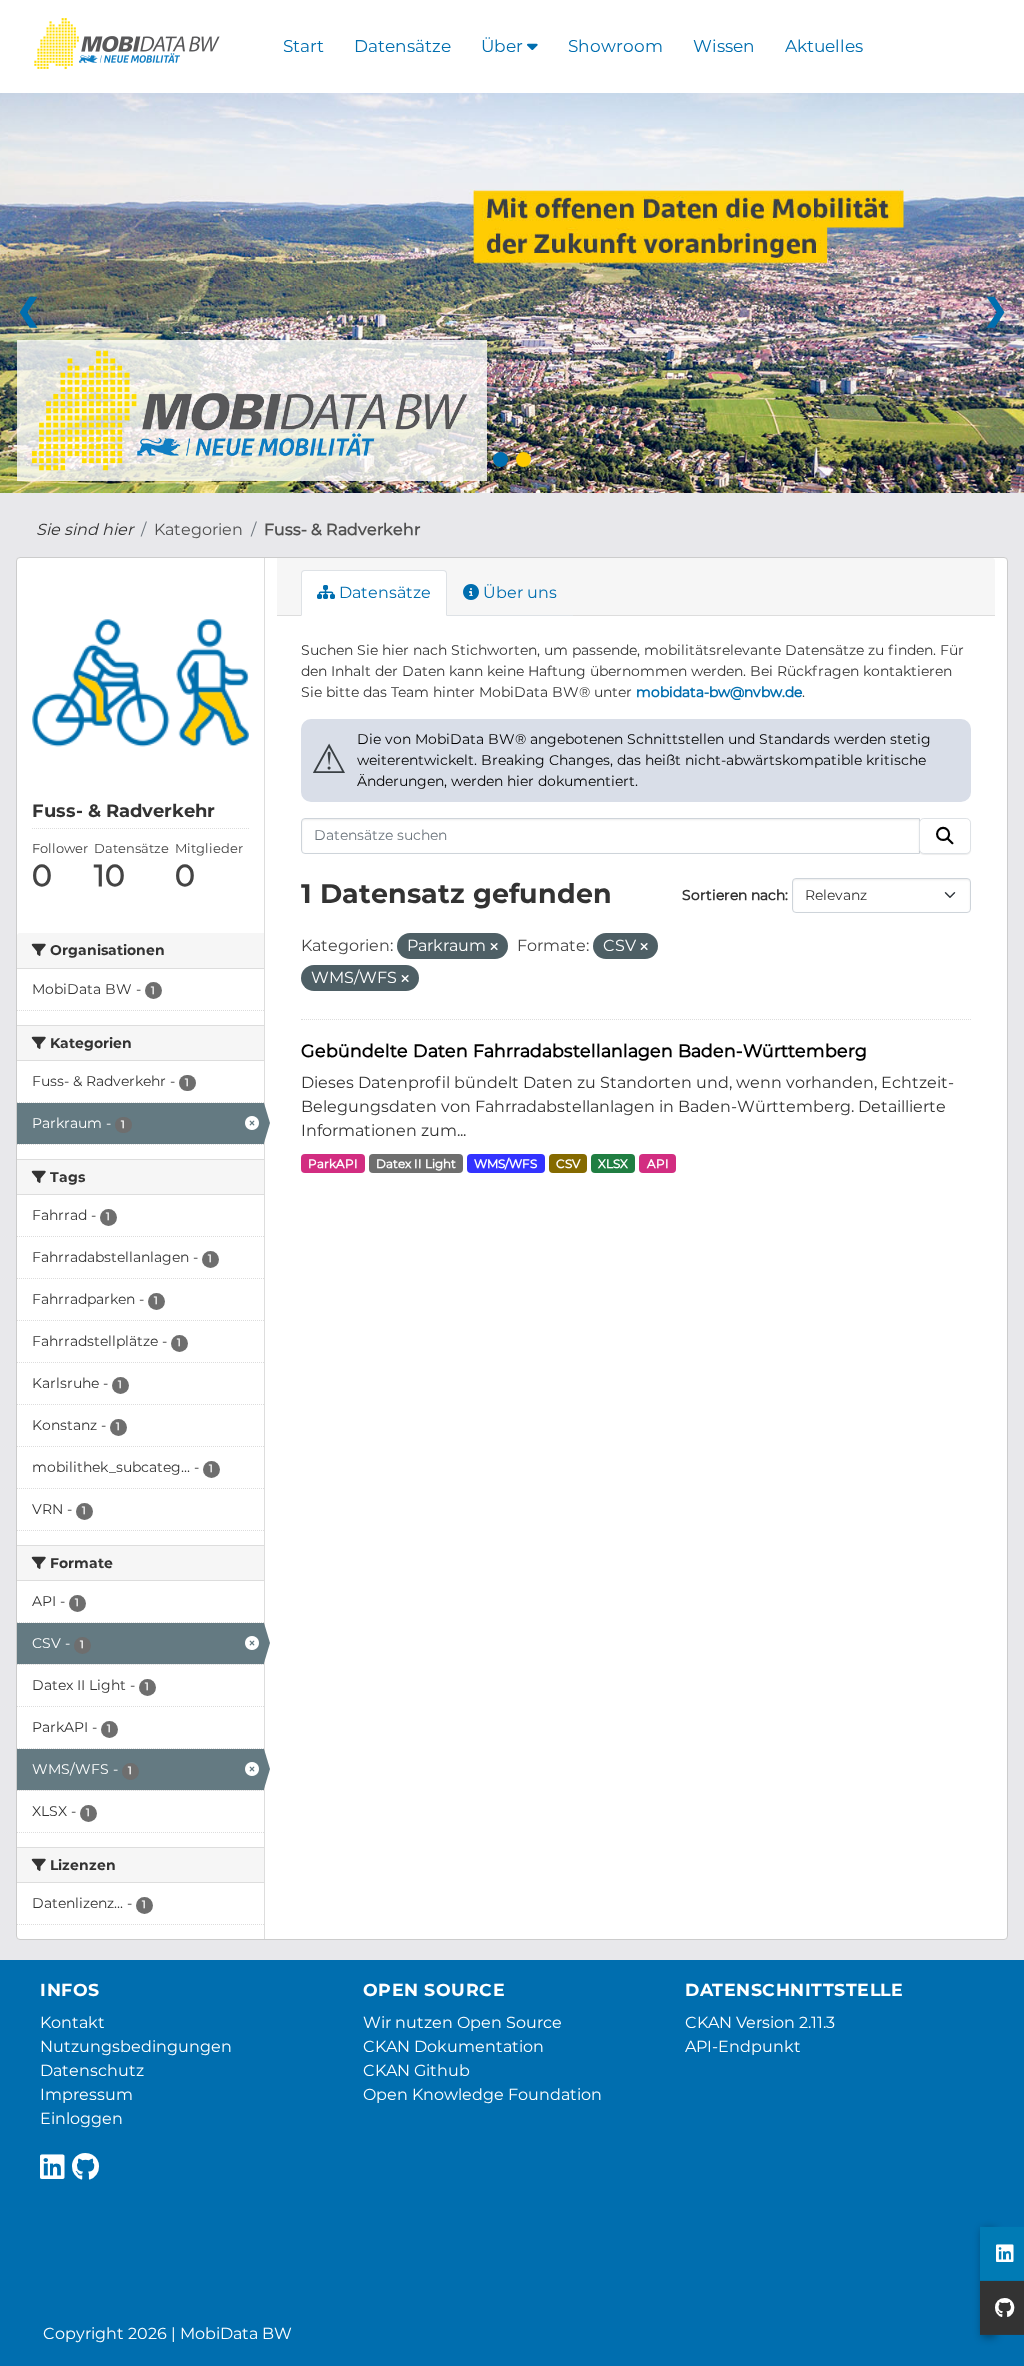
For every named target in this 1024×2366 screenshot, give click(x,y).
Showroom (615, 46)
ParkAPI (333, 1163)
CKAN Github (416, 2070)
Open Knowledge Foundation (482, 2094)
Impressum (86, 2094)
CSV (568, 1163)
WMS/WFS (505, 1163)
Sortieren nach (733, 895)
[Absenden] (945, 836)
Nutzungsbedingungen (136, 2046)
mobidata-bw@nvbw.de (719, 692)
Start (303, 46)
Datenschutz (92, 2070)
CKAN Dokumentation (453, 2046)
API (658, 1163)
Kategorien (198, 529)
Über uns (518, 592)
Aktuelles (824, 46)
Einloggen (81, 2118)
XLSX (613, 1163)
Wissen (724, 46)
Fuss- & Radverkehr (342, 529)
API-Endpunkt (743, 2046)
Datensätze (402, 46)
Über (504, 46)
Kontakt (72, 2022)
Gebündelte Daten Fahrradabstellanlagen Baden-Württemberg (584, 1050)
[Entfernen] (494, 947)
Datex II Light (416, 1163)
